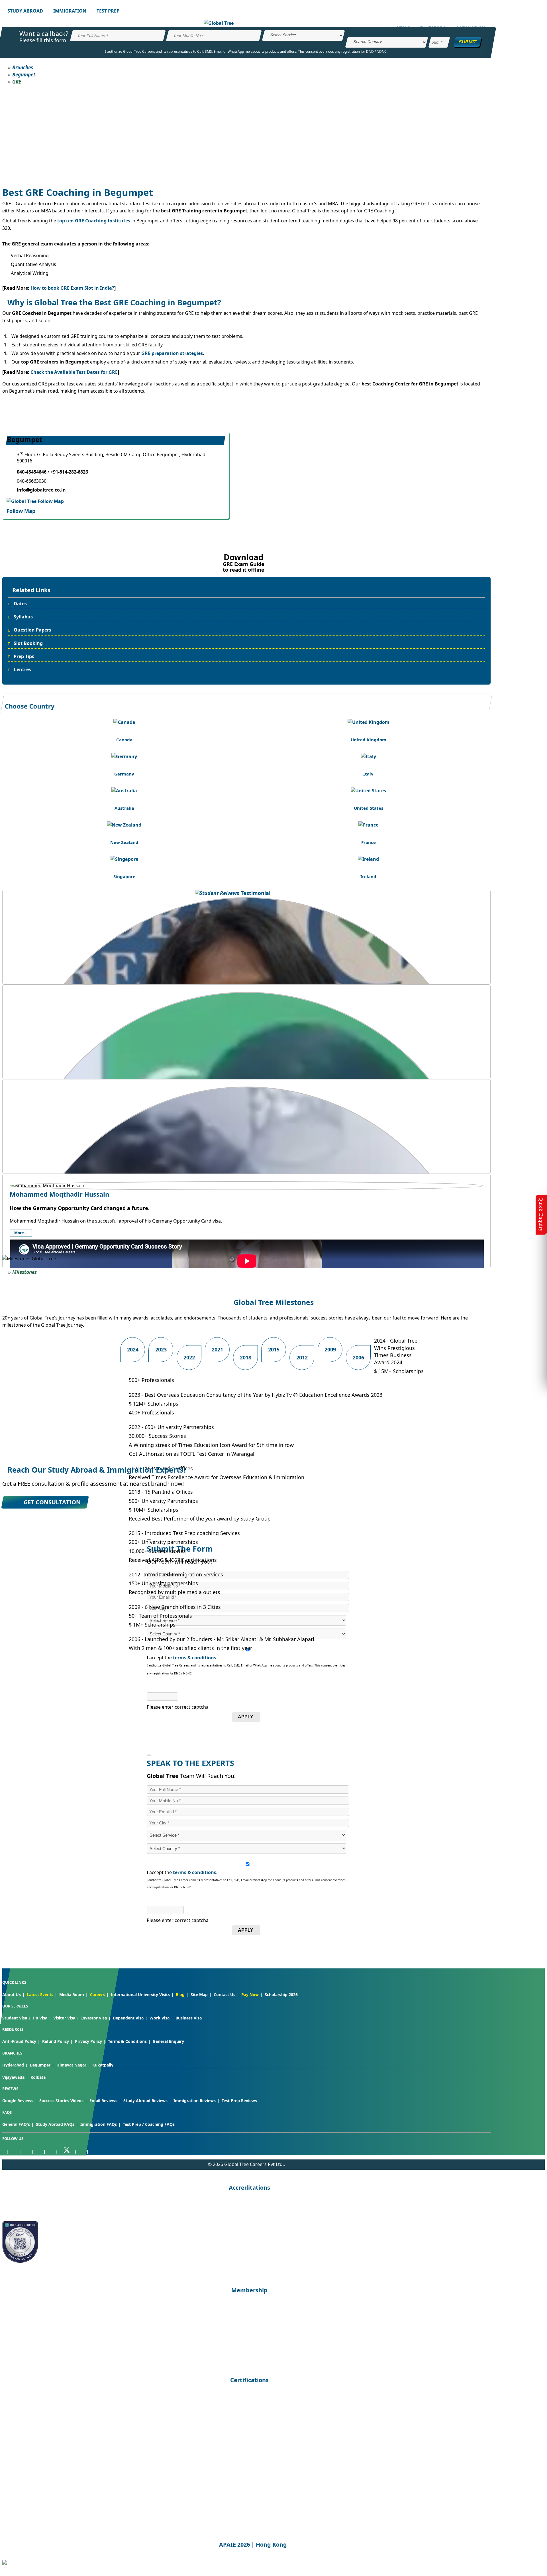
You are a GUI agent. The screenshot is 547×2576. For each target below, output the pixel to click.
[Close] (149, 1755)
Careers (97, 1995)
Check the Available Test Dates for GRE (74, 372)
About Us (12, 1995)
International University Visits (140, 1995)
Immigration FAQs (99, 2124)
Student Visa (15, 2018)
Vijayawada (13, 2077)
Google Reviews (18, 2101)
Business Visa (189, 2018)
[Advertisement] (246, 130)
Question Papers (32, 630)
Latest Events (40, 1995)
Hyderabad (13, 2065)
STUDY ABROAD (25, 11)
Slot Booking (28, 643)
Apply (246, 1717)
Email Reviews (103, 2101)
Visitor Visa (64, 2018)
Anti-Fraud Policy (19, 2041)
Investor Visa (94, 2018)
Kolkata (38, 2077)
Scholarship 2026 (281, 1995)
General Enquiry (168, 2041)
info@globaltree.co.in (41, 490)
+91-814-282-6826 (69, 472)
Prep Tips (24, 656)
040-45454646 (32, 472)
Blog (180, 1995)
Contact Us (224, 1995)
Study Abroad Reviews (145, 2101)
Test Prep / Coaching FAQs (149, 2124)
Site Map (199, 1995)
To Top (537, 2542)
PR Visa (40, 2018)
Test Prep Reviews (239, 2101)
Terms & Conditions (127, 2041)
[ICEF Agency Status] (20, 2261)
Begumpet (24, 75)
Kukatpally (103, 2065)
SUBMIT (468, 42)
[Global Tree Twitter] (67, 2151)
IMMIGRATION (70, 11)
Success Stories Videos (61, 2101)
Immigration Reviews (195, 2101)
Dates (20, 604)
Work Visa (160, 2018)
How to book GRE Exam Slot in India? (72, 288)
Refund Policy (56, 2041)
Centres (22, 669)
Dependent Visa (128, 2018)
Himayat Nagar (71, 2065)
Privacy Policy (88, 2041)
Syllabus (23, 617)
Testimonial (255, 893)
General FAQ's (16, 2124)
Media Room (72, 1995)
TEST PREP (108, 11)
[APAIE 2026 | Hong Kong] (5, 2563)
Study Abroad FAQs (55, 2124)
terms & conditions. (195, 1658)
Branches (23, 67)
